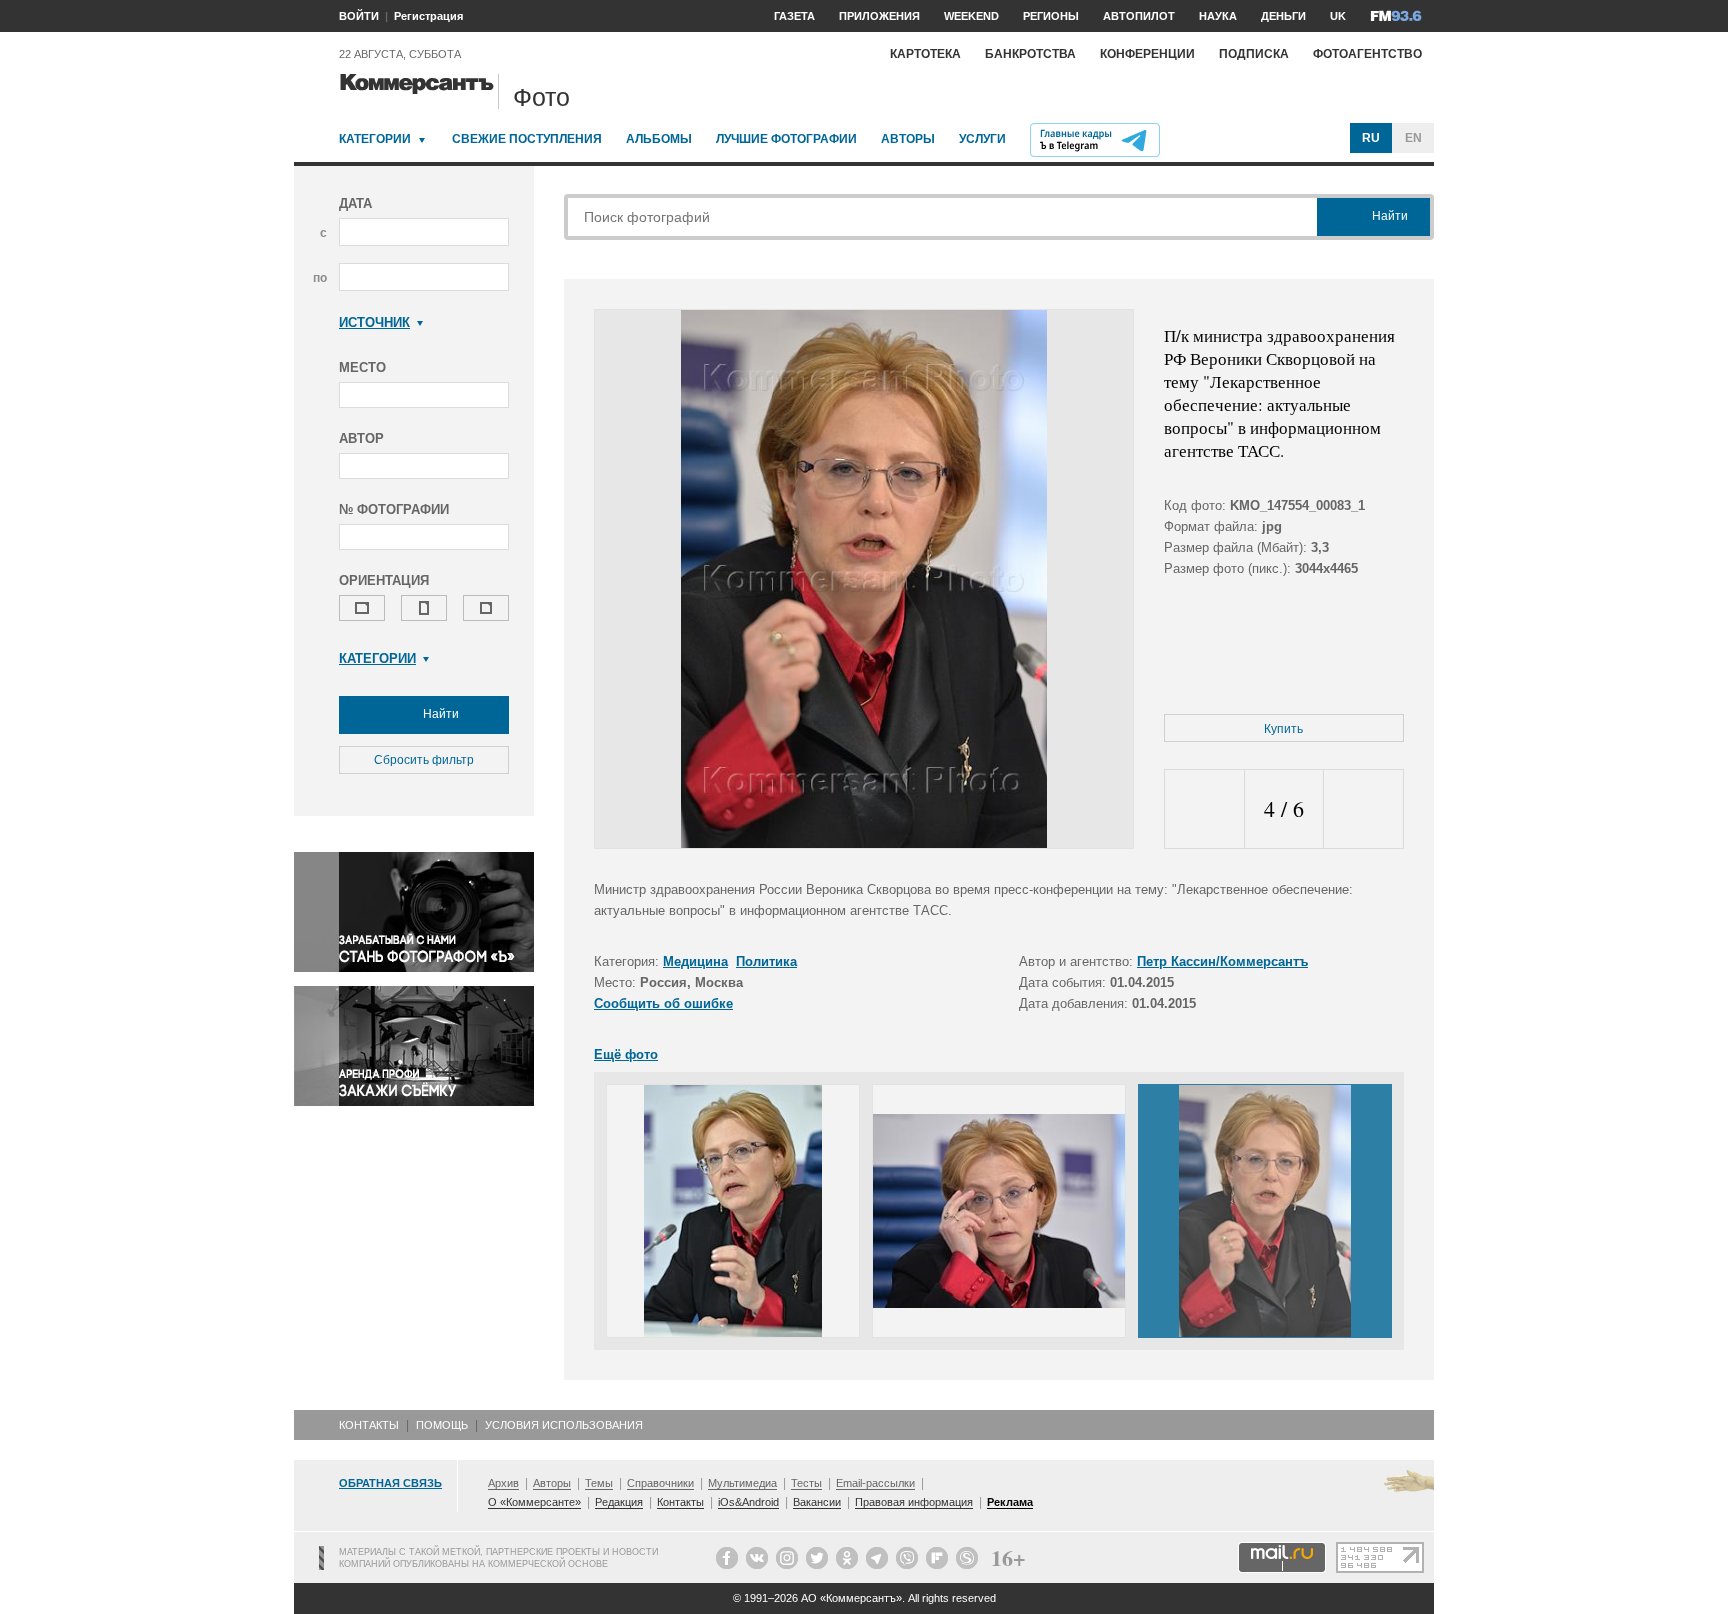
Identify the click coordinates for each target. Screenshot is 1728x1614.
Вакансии (817, 1502)
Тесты (806, 1483)
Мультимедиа (742, 1483)
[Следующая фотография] (1363, 809)
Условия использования (564, 1425)
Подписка (1254, 54)
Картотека (925, 54)
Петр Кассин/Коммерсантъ (1222, 961)
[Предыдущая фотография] (1204, 809)
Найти (439, 714)
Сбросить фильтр (424, 760)
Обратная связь (390, 1483)
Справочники (660, 1483)
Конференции (1147, 54)
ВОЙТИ (359, 16)
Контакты (369, 1425)
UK (1338, 16)
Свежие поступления (527, 139)
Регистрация (428, 16)
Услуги (982, 139)
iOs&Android (748, 1502)
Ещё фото (626, 1054)
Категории (375, 139)
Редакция (619, 1502)
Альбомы (659, 139)
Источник (374, 322)
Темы (599, 1483)
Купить (1283, 729)
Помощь (442, 1425)
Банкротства (1030, 54)
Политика (766, 961)
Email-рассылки (875, 1483)
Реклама (1010, 1502)
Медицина (695, 961)
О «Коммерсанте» (534, 1502)
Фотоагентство (1367, 54)
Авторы (908, 139)
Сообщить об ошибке (663, 1003)
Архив (503, 1483)
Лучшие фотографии (786, 139)
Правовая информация (914, 1502)
